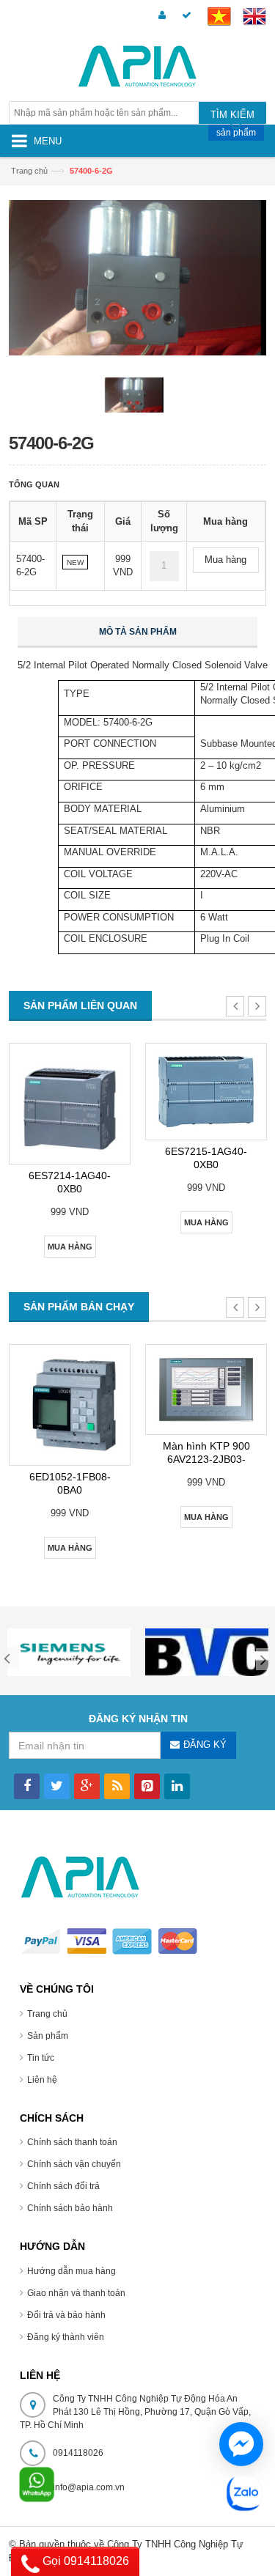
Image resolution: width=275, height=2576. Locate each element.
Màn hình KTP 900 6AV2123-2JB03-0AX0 (206, 1459)
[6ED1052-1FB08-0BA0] (70, 1405)
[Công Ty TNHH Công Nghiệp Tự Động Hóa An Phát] (137, 69)
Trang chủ (47, 2014)
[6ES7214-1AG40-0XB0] (70, 1104)
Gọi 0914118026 (84, 2561)
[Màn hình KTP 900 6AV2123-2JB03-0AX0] (206, 1390)
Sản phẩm (48, 2036)
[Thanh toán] (184, 16)
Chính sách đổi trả (63, 2186)
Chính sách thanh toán (72, 2142)
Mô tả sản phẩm (138, 632)
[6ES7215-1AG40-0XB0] (206, 1092)
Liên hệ (42, 2080)
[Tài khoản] (160, 16)
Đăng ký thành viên (66, 2337)
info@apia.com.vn (89, 2487)
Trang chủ (29, 171)
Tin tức (41, 2058)
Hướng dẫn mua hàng (71, 2271)
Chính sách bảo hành (70, 2208)
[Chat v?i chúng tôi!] (241, 2444)
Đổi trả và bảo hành (66, 2315)
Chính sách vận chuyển (74, 2164)
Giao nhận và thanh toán (76, 2293)
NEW (75, 562)
